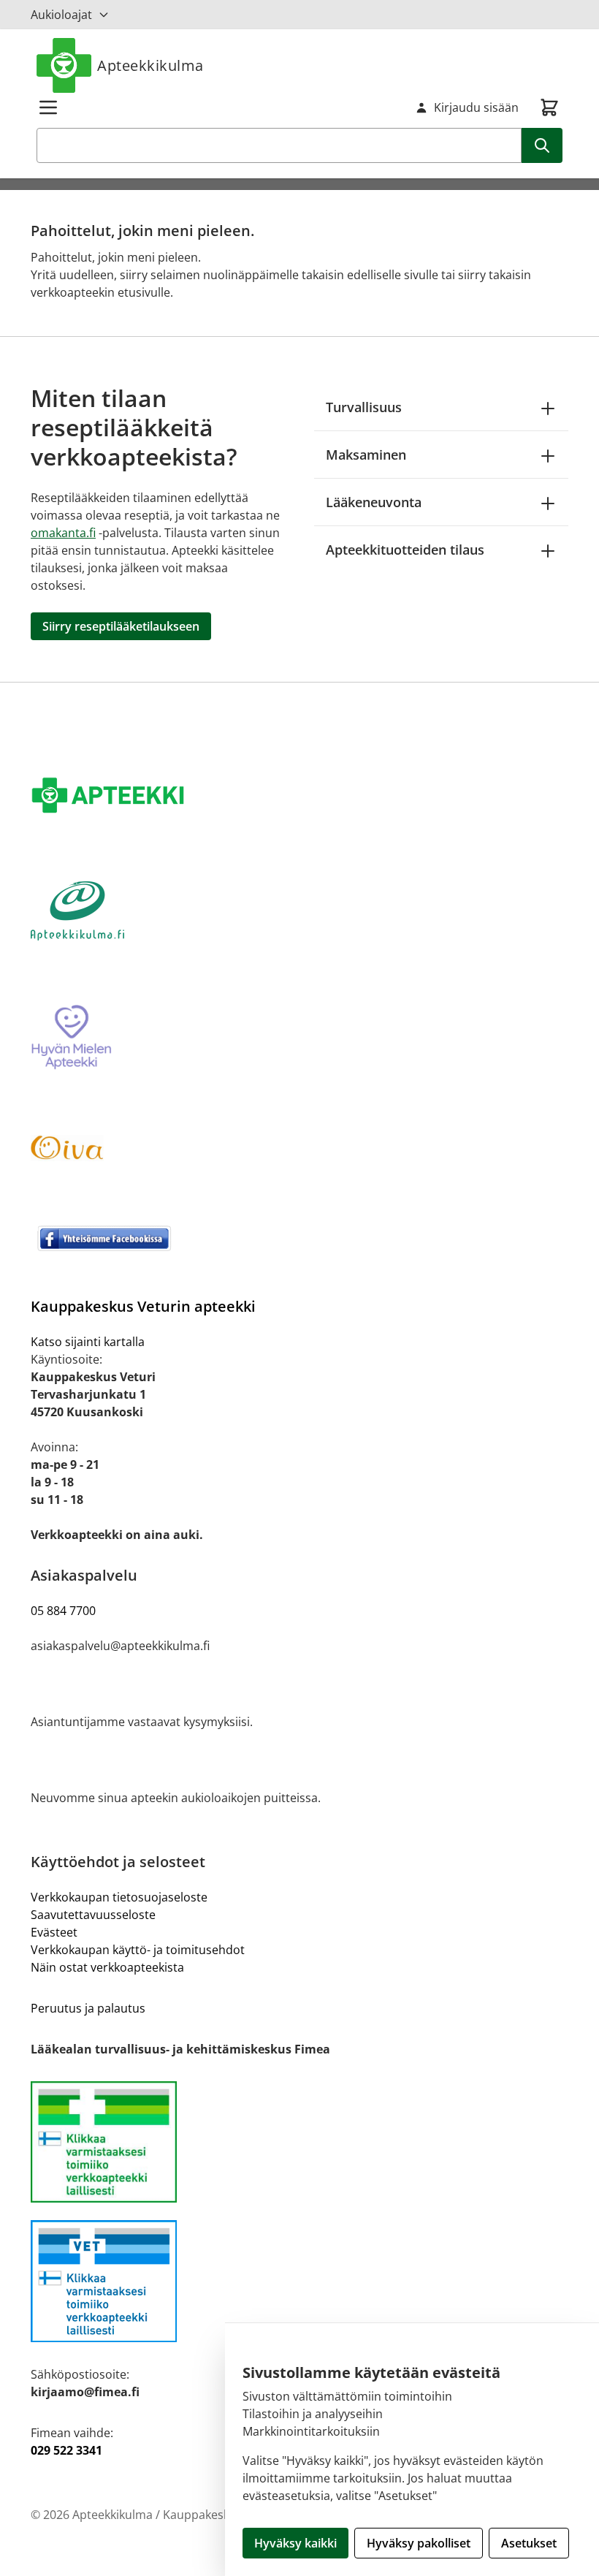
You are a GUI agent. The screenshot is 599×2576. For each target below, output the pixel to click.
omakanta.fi (63, 533)
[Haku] (542, 145)
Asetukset (529, 2543)
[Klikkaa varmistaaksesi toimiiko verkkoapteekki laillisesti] (299, 2281)
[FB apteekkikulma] (299, 1238)
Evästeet (54, 1932)
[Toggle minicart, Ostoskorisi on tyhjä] (549, 107)
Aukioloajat (61, 15)
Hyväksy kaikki (295, 2543)
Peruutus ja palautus (88, 2008)
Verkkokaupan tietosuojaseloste (119, 1897)
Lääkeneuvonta (374, 502)
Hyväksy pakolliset (419, 2543)
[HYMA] (299, 1038)
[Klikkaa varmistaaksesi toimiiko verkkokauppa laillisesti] (299, 2142)
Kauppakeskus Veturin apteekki (143, 1306)
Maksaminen (366, 455)
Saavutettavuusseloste (93, 1915)
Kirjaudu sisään (476, 107)
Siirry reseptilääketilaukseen (121, 626)
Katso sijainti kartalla (88, 1342)
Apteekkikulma (150, 65)
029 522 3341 (66, 2450)
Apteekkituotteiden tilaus (405, 550)
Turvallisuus (364, 407)
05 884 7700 (63, 1611)
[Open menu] (48, 107)
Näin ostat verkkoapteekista (107, 1967)
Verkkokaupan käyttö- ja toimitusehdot (138, 1950)
